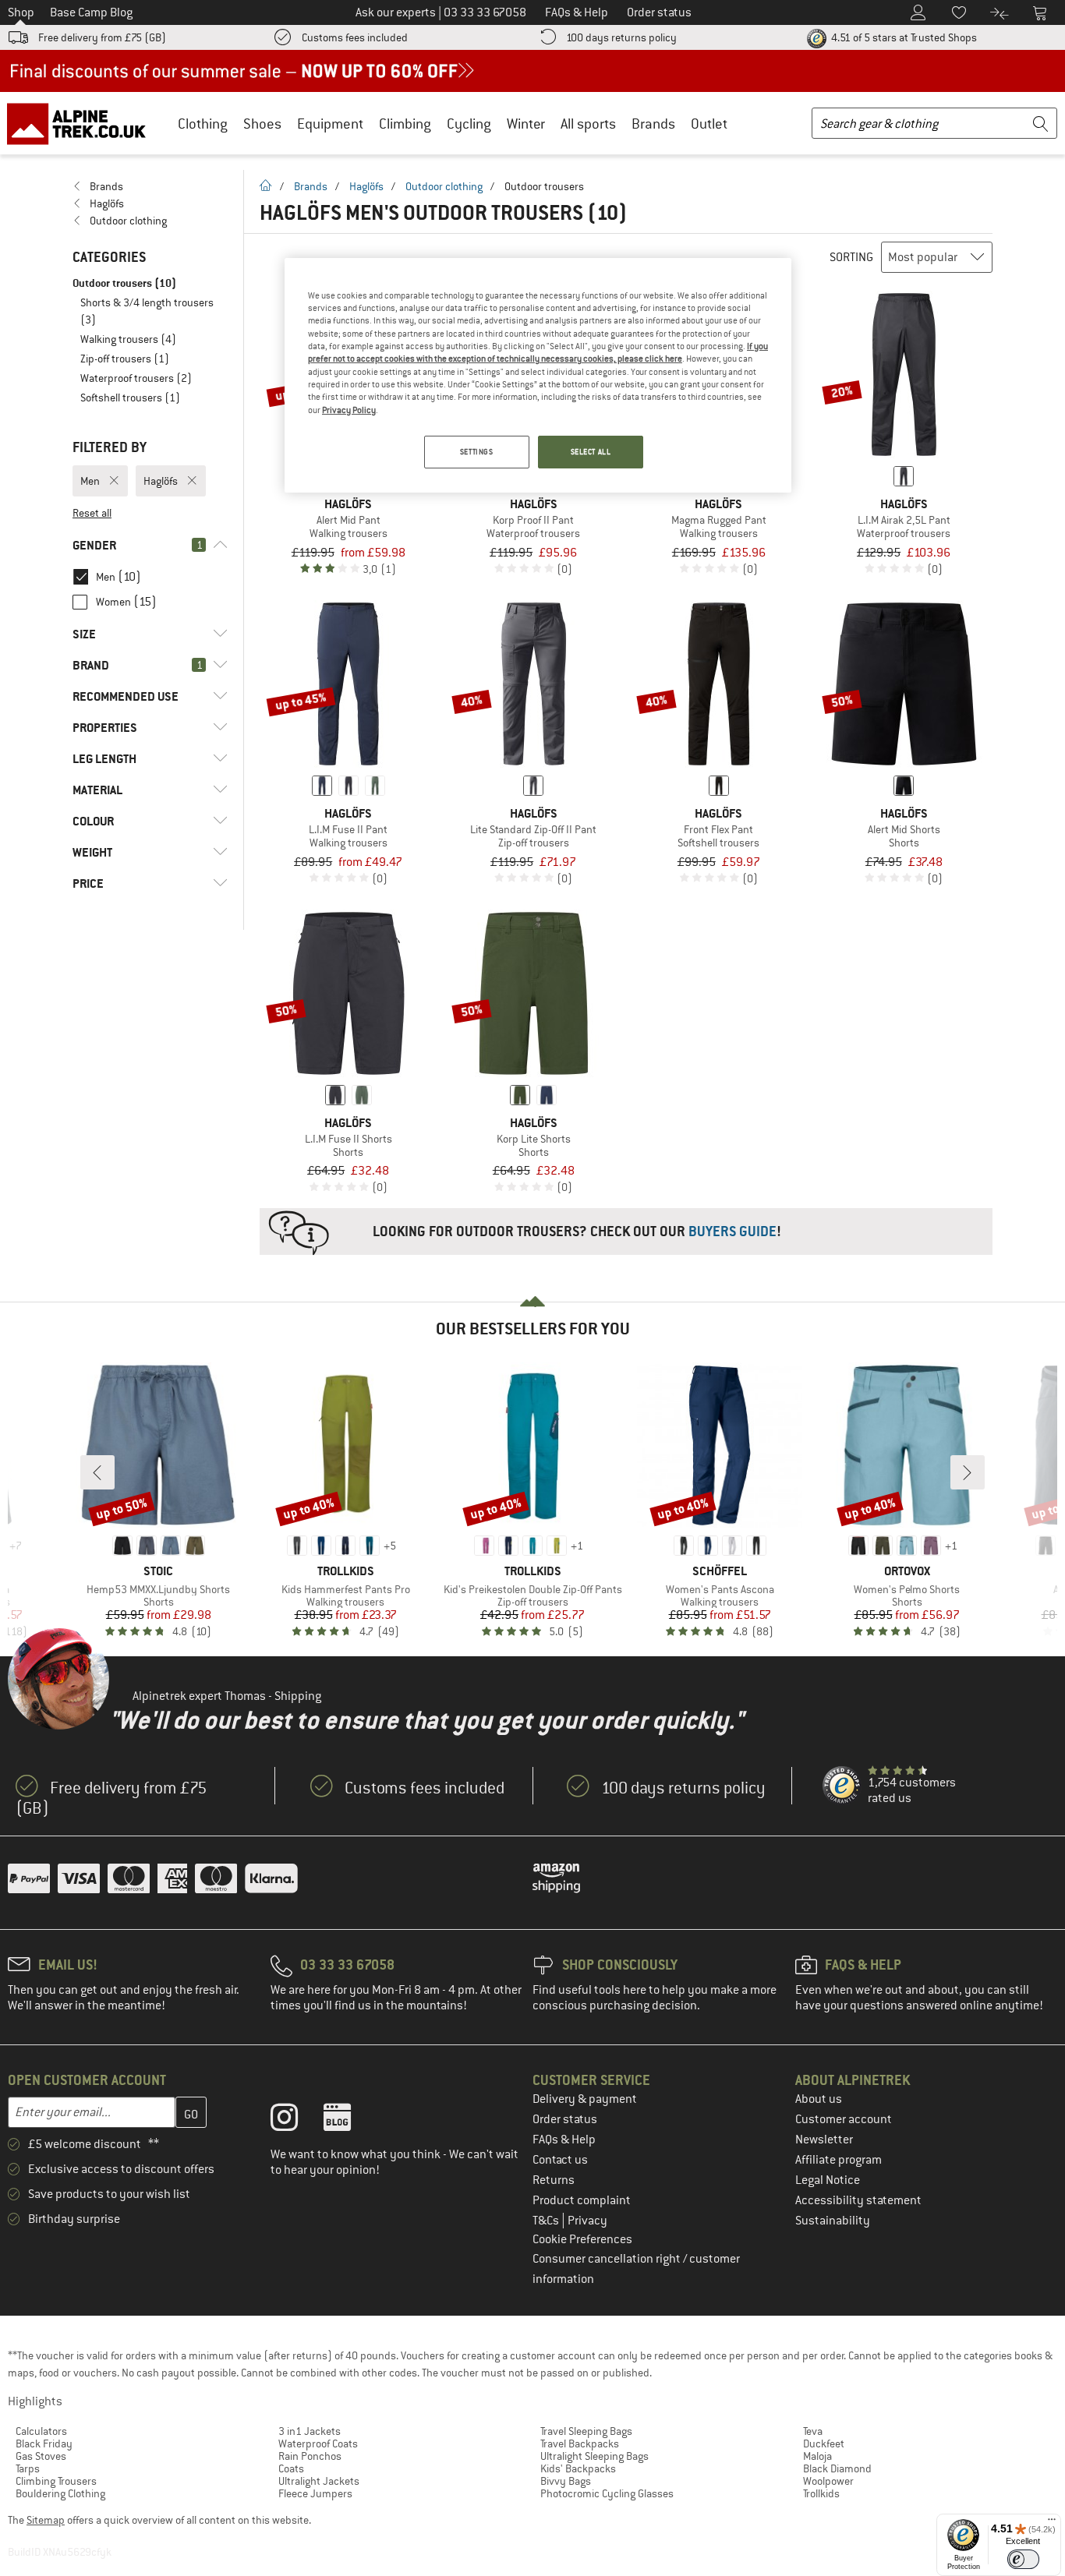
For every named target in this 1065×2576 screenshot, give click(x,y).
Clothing (203, 124)
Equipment (330, 124)
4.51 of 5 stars (903, 37)
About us (819, 2099)
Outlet (709, 124)
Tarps (28, 2468)
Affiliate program (839, 2160)
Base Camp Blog (91, 12)
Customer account (844, 2119)
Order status (565, 2119)
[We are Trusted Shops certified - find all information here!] (842, 1786)
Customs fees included (355, 37)
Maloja (817, 2456)
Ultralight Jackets (319, 2481)
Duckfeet (824, 2443)
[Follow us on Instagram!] (296, 2121)
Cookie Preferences (582, 2239)
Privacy (587, 2221)
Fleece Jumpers (315, 2493)
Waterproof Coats (318, 2443)
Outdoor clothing (444, 186)
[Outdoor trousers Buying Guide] (626, 1231)
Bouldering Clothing (60, 2493)
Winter (526, 124)
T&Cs (547, 2221)
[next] (968, 1472)
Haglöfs (366, 186)
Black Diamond (837, 2468)
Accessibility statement (858, 2200)
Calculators (41, 2431)
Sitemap (46, 2520)
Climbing (405, 124)
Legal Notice (828, 2180)
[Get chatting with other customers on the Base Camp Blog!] (349, 2121)
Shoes (262, 124)
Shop (21, 12)
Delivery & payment (585, 2099)
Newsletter (824, 2140)
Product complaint (582, 2200)
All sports (588, 124)
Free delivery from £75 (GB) (102, 37)
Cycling (469, 124)
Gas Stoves (41, 2456)
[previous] (97, 1472)
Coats (291, 2468)
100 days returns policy (621, 37)
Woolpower (828, 2481)
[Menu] (1052, 2523)
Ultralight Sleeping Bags (594, 2456)
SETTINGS (477, 452)
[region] (538, 376)
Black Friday (44, 2443)
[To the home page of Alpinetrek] (84, 123)
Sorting (851, 257)
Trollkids (821, 2493)
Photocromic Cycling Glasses (607, 2493)
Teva (813, 2431)
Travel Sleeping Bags (586, 2431)
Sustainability (833, 2221)
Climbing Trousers (56, 2481)
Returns (554, 2180)
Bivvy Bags (566, 2481)
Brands (653, 124)
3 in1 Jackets (310, 2431)
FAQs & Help (564, 2140)
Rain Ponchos (310, 2456)
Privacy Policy (349, 410)
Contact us (560, 2160)
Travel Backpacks (580, 2443)
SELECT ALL (591, 452)
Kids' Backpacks (578, 2468)
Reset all (92, 513)
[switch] (1023, 2559)
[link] (150, 186)
